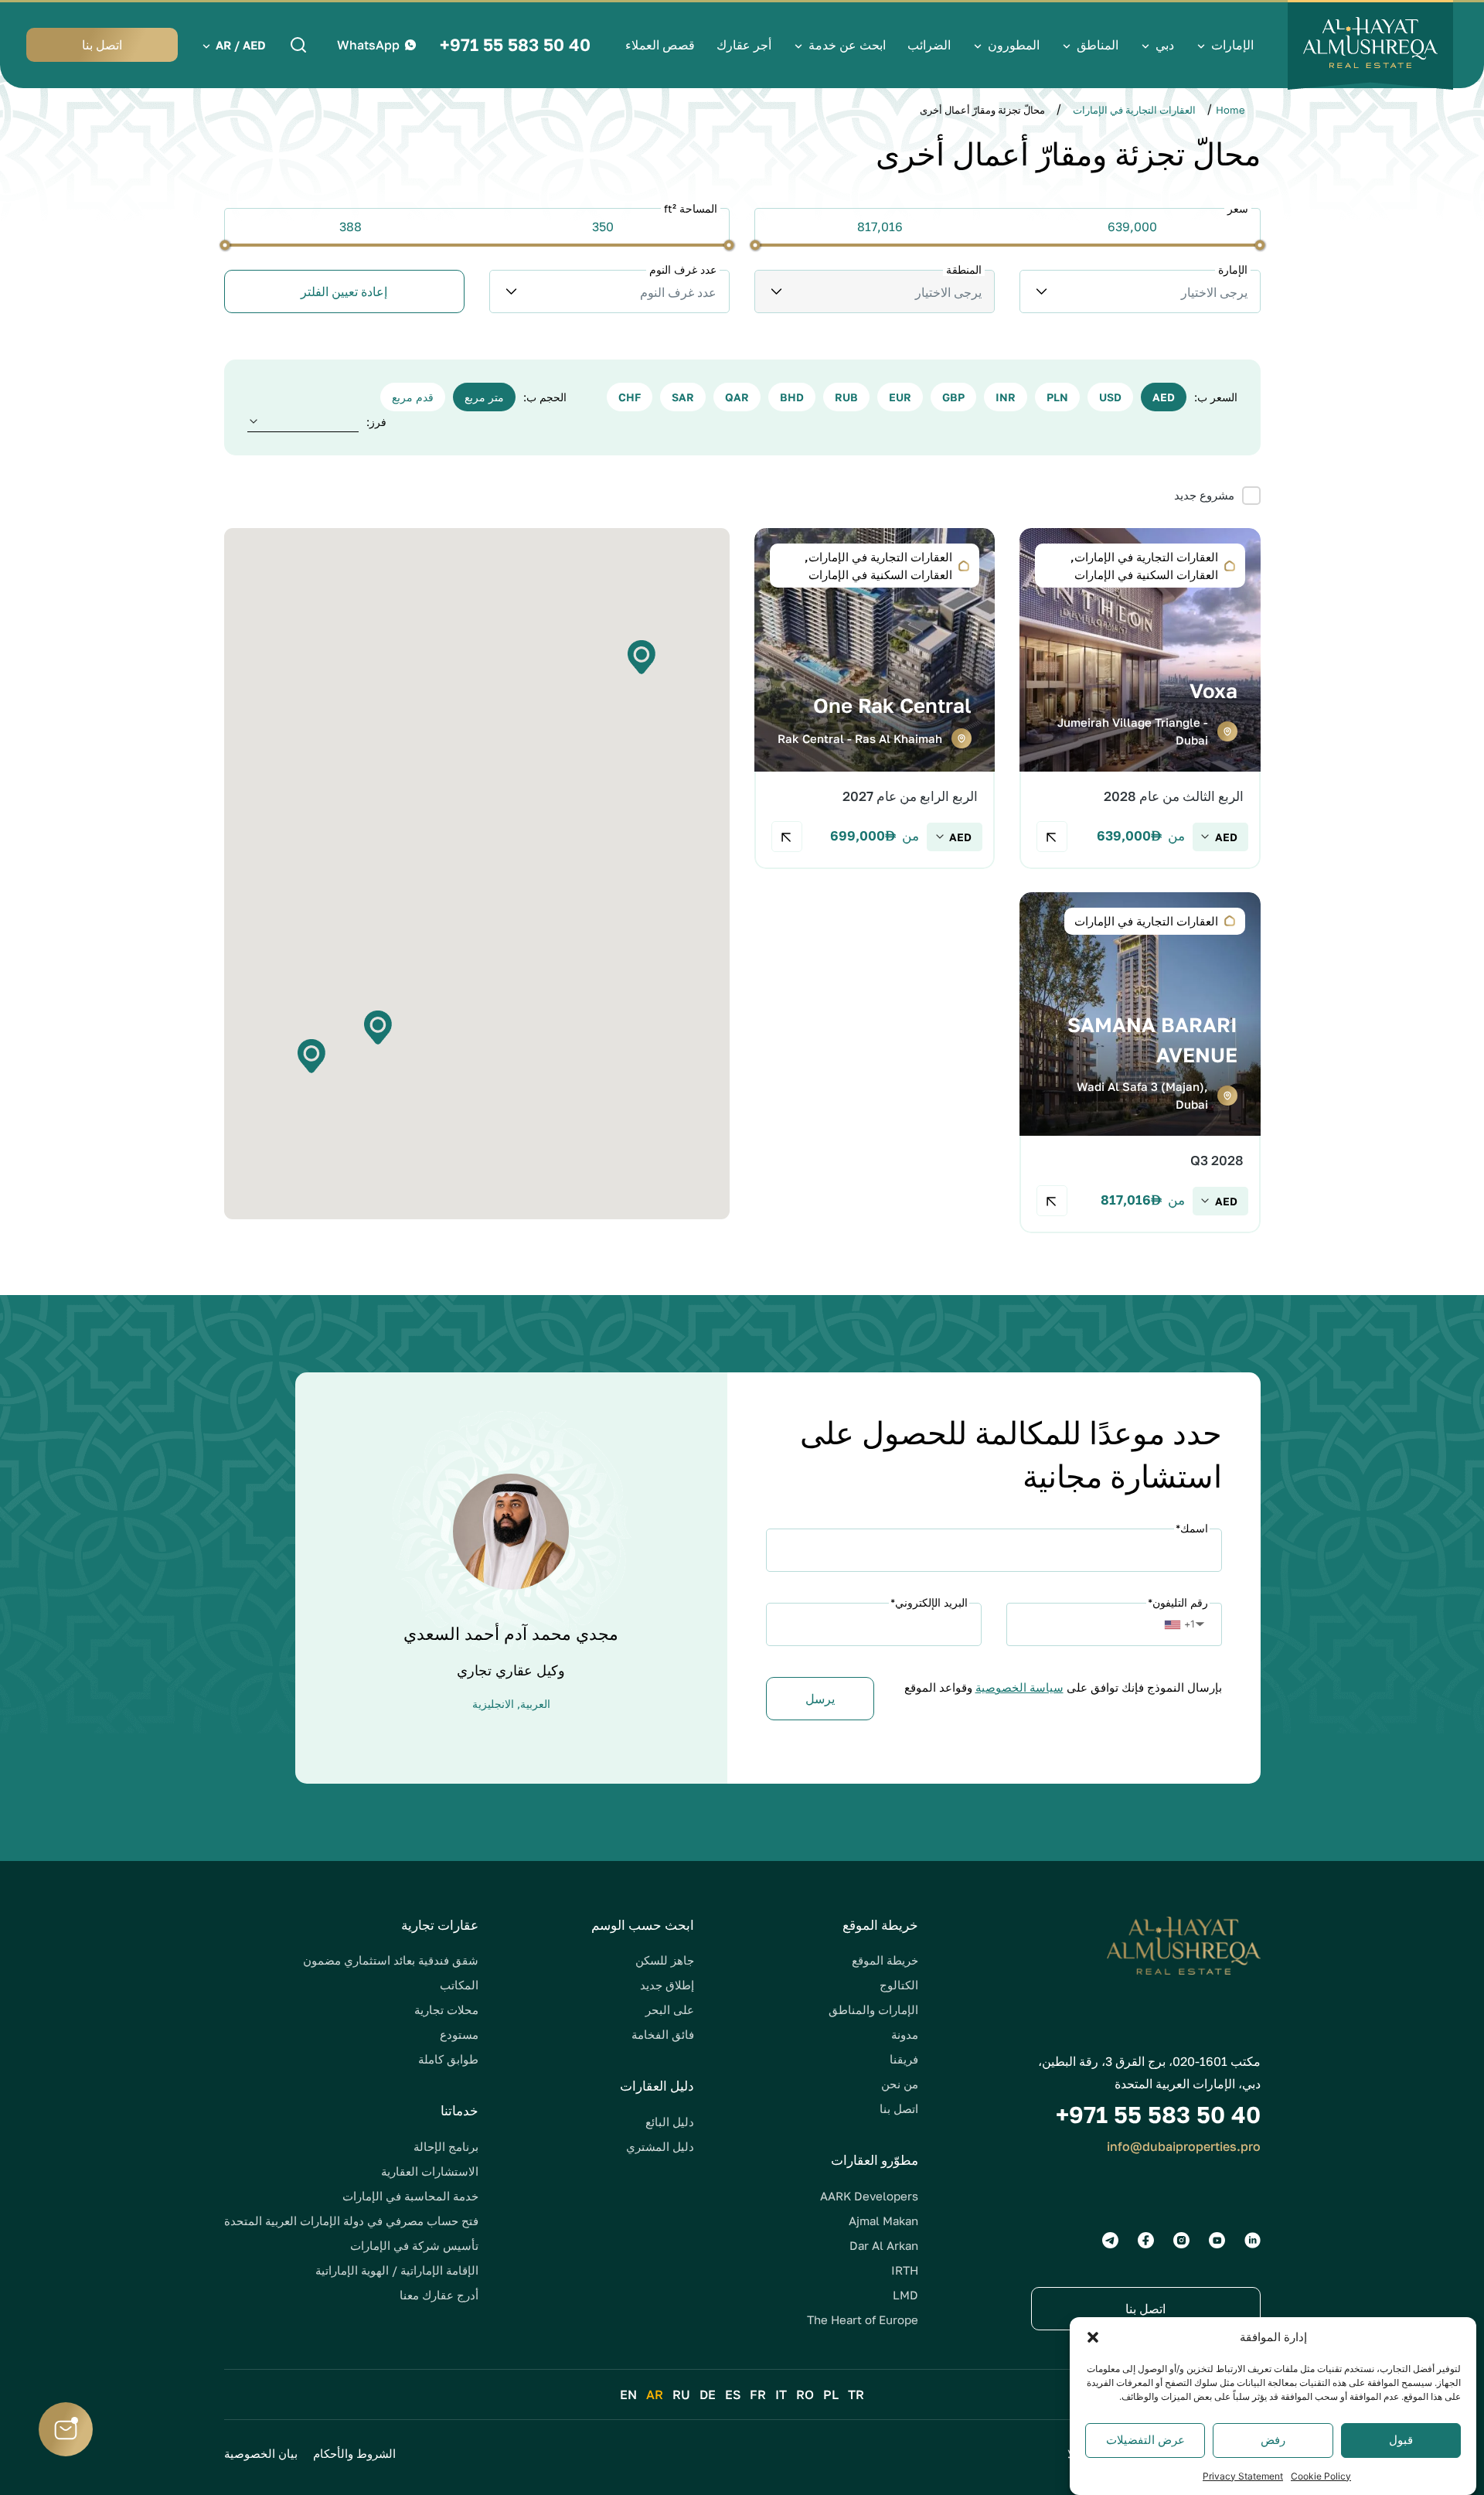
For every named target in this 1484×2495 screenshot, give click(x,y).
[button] (1093, 2337)
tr (856, 2394)
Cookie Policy (1321, 2475)
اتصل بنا (899, 2108)
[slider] (1259, 245)
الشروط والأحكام (354, 2453)
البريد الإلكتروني (929, 1602)
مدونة (905, 2034)
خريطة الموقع (885, 1960)
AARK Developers (869, 2196)
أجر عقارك (744, 45)
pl (831, 2394)
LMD (905, 2295)
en (628, 2394)
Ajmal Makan (883, 2221)
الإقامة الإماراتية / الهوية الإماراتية (397, 2270)
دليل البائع (670, 2122)
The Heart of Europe (863, 2319)
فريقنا (904, 2059)
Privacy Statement (1243, 2475)
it (781, 2394)
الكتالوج (899, 1985)
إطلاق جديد (667, 1985)
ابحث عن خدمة (847, 45)
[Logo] (1370, 45)
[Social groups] (1253, 2240)
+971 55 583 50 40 (515, 45)
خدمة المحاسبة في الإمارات (410, 2196)
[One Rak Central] (875, 699)
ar (655, 2394)
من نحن (900, 2084)
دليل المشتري (660, 2146)
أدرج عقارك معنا (439, 2295)
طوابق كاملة (448, 2059)
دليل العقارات (657, 2086)
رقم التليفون (1178, 1602)
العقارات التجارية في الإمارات (1134, 110)
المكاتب (459, 1985)
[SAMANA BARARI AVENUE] (1140, 1063)
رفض (1273, 2440)
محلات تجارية (446, 2009)
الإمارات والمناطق (873, 2009)
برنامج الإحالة (446, 2146)
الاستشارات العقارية (430, 2171)
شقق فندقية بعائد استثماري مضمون (391, 1960)
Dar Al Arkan (884, 2245)
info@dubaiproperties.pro (1184, 2146)
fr (758, 2394)
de (708, 2394)
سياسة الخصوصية (1019, 1687)
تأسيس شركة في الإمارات (414, 2245)
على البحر (670, 2009)
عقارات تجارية (440, 1925)
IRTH (905, 2270)
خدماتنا (459, 2110)
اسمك (1192, 1528)
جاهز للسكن (665, 1960)
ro (805, 2394)
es (733, 2394)
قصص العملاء (660, 45)
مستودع (459, 2034)
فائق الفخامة (663, 2034)
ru (681, 2394)
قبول (1401, 2440)
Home (1230, 110)
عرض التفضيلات (1145, 2440)
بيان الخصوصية (261, 2453)
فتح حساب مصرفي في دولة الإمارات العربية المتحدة (351, 2221)
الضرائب (929, 45)
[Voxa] (1140, 699)
